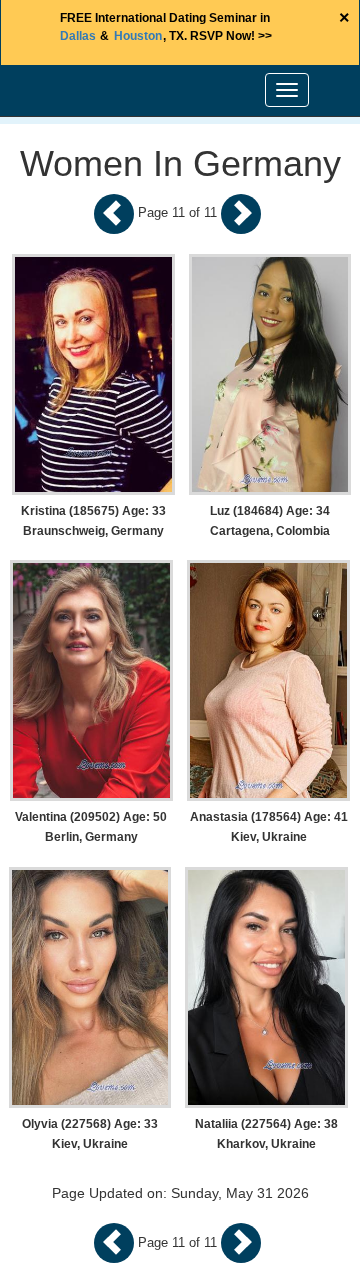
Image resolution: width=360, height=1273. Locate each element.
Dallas (78, 36)
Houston (138, 36)
